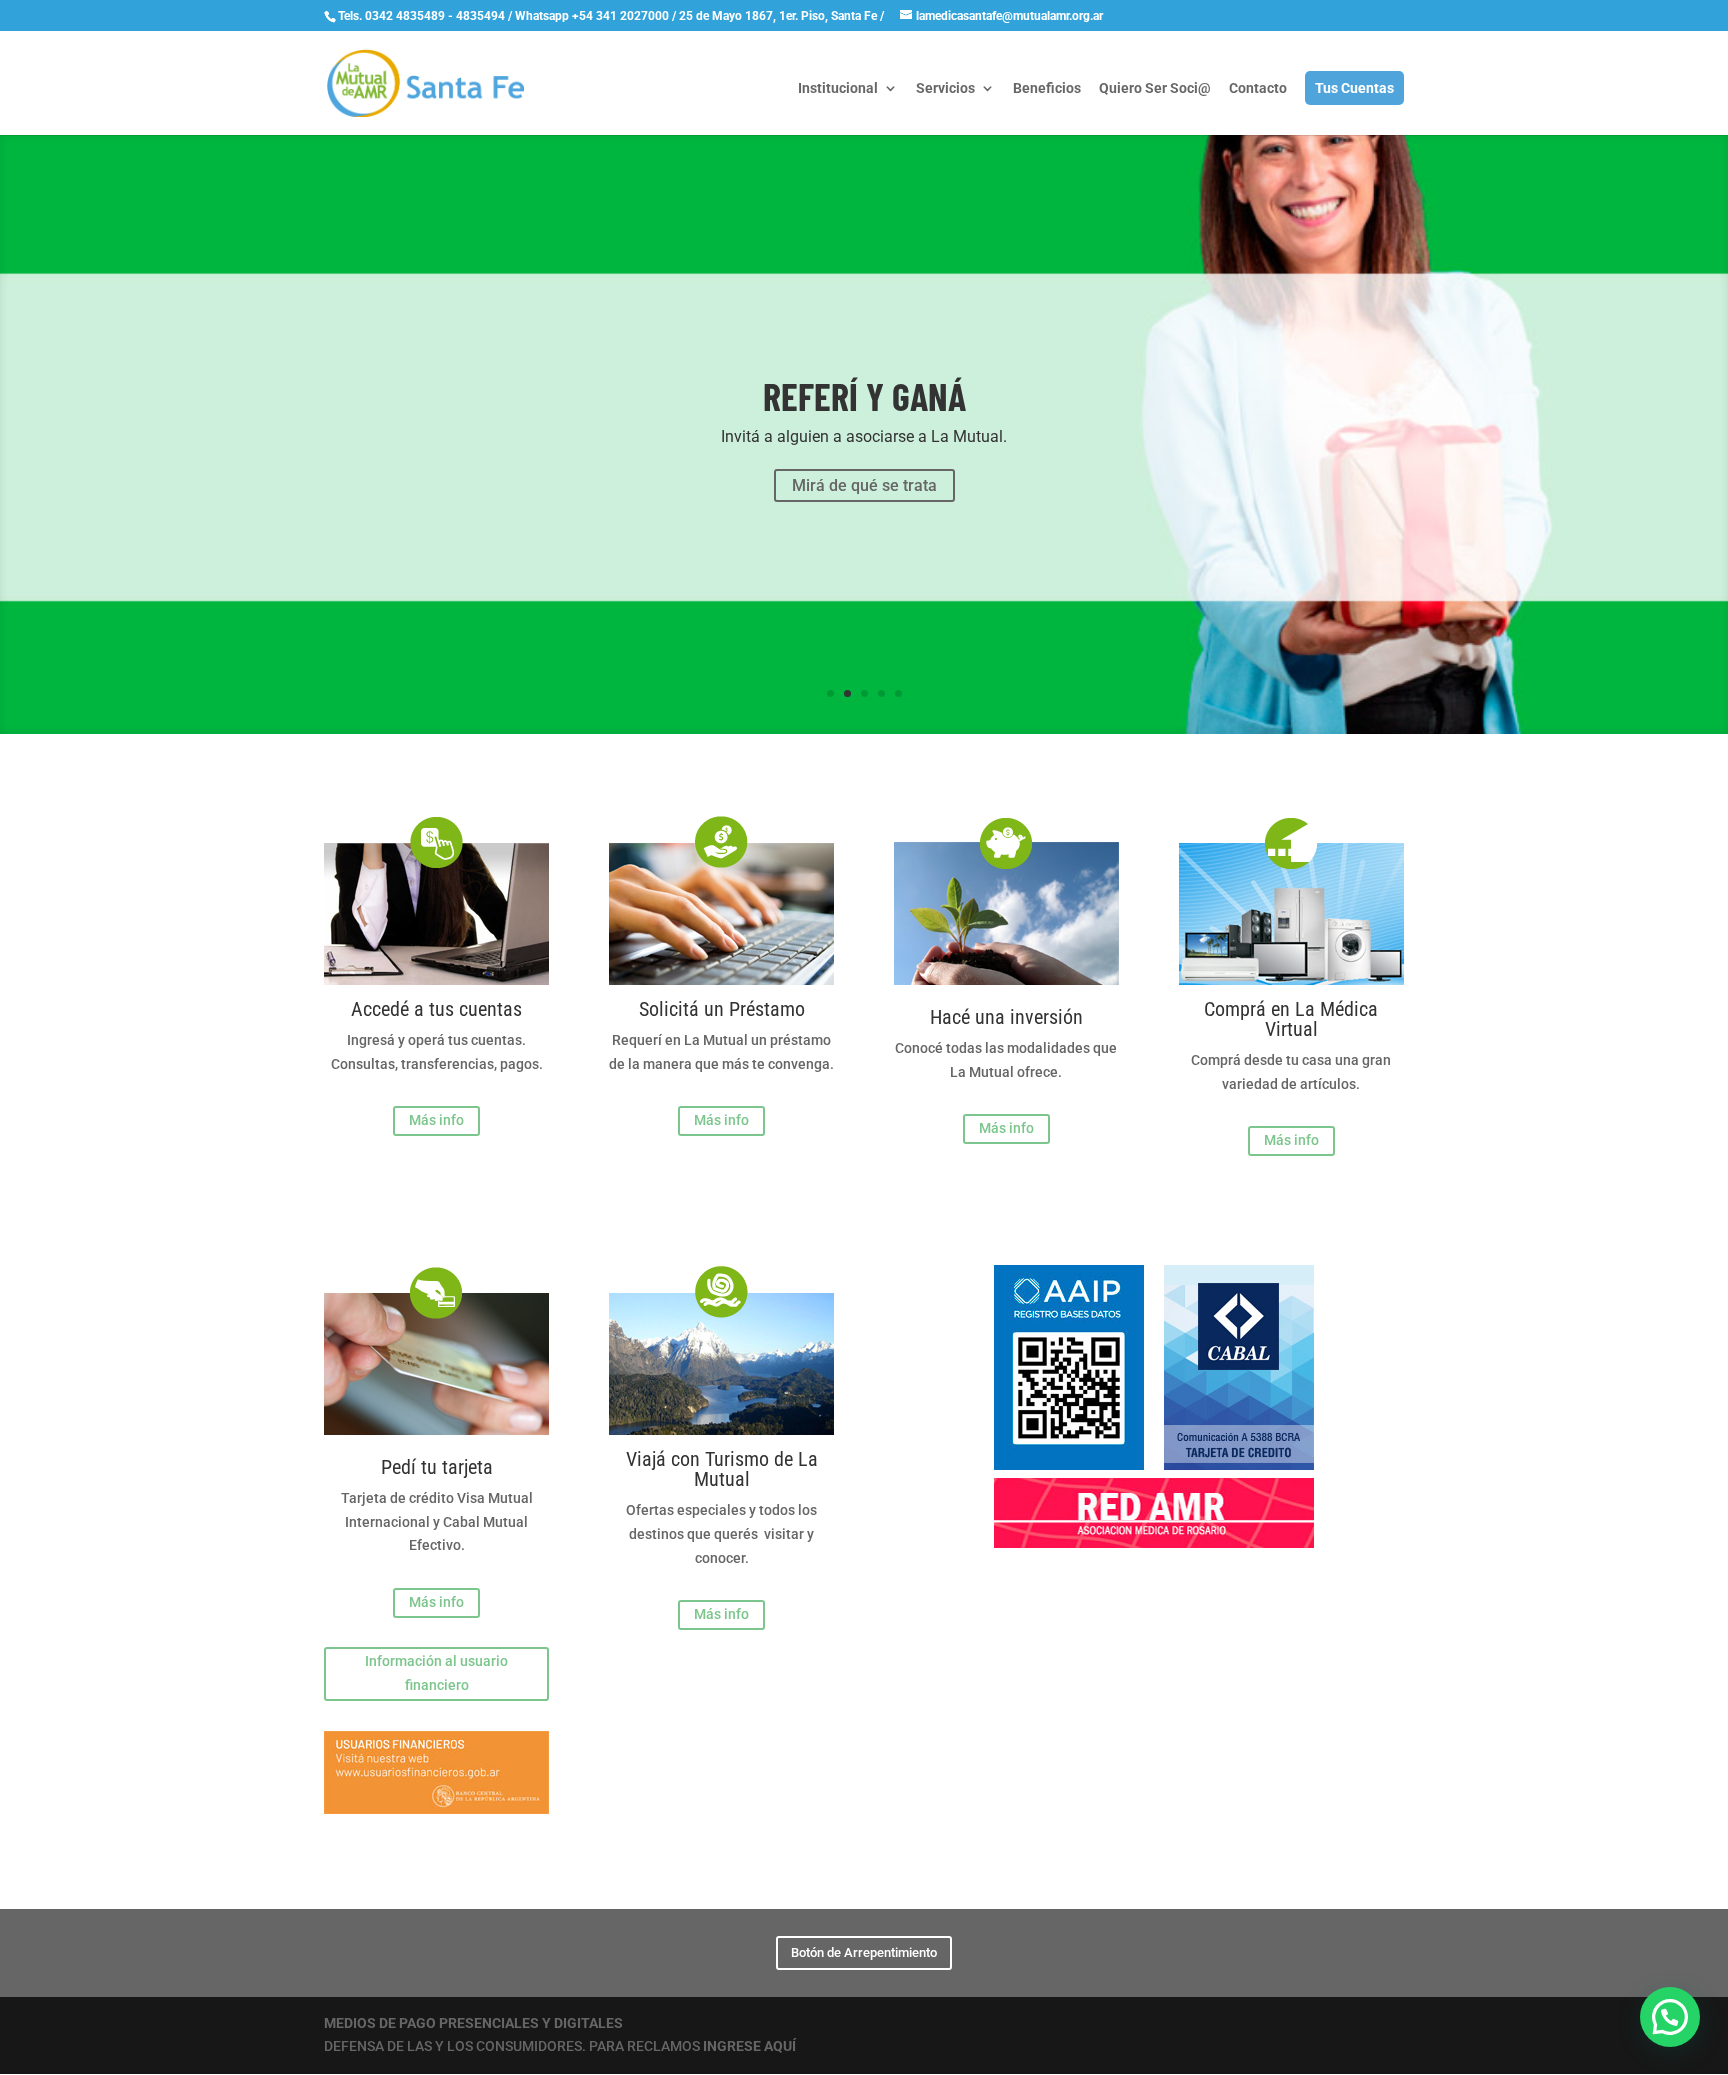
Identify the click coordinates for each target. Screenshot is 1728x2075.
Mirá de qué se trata (864, 485)
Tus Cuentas (1354, 88)
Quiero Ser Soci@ (1155, 88)
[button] (1670, 2017)
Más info (436, 1120)
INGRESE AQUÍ (749, 2046)
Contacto (1258, 88)
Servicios (945, 88)
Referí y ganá (864, 396)
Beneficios (1047, 88)
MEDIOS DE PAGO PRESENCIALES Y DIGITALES (473, 2023)
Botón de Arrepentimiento (864, 1952)
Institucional (838, 88)
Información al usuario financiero (436, 1673)
